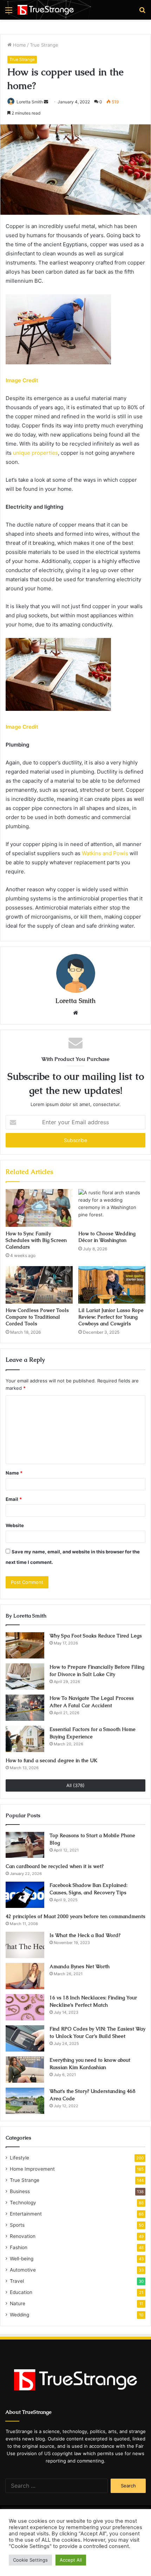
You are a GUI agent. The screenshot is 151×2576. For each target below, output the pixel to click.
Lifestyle (19, 2158)
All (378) (75, 1785)
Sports (17, 2225)
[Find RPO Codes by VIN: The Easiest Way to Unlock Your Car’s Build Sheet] (25, 2038)
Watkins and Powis (105, 853)
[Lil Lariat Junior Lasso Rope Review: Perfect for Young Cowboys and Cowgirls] (112, 1285)
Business (20, 2191)
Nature (18, 2303)
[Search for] (142, 12)
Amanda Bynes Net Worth (80, 1966)
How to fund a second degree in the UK (51, 1760)
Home (19, 45)
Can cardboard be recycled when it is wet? (55, 1866)
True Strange (44, 45)
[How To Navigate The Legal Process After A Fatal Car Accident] (25, 1708)
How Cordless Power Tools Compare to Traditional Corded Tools (37, 1317)
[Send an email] (46, 102)
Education (21, 2292)
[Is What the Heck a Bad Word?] (25, 1945)
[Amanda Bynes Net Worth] (25, 1976)
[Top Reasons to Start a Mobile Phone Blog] (25, 1845)
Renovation (23, 2236)
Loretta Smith (30, 102)
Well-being (22, 2259)
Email (14, 1499)
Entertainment (26, 2214)
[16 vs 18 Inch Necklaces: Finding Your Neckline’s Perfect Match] (25, 2007)
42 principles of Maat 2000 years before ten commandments (75, 1916)
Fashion (19, 2247)
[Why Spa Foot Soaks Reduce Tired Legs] (25, 1645)
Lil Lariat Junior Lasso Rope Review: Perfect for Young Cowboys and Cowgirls (111, 1317)
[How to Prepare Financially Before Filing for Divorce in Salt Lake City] (25, 1677)
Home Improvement (32, 2169)
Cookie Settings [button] (30, 2560)
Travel (17, 2281)
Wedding (19, 2315)
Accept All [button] (71, 2560)
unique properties (35, 453)
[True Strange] (46, 10)
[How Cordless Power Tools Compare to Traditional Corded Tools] (39, 1285)
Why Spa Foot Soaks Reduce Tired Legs (96, 1636)
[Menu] (9, 12)
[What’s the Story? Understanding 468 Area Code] (25, 2101)
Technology (23, 2203)
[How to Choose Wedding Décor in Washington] (112, 1208)
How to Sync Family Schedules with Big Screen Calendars (36, 1240)
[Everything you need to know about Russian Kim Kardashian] (25, 2070)
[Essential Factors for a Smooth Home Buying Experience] (25, 1739)
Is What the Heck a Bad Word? (85, 1935)
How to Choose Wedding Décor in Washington (107, 1237)
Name (14, 1473)
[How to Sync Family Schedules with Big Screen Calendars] (39, 1208)
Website (15, 1525)
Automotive (23, 2270)
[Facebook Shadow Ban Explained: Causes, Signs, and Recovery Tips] (25, 1895)
